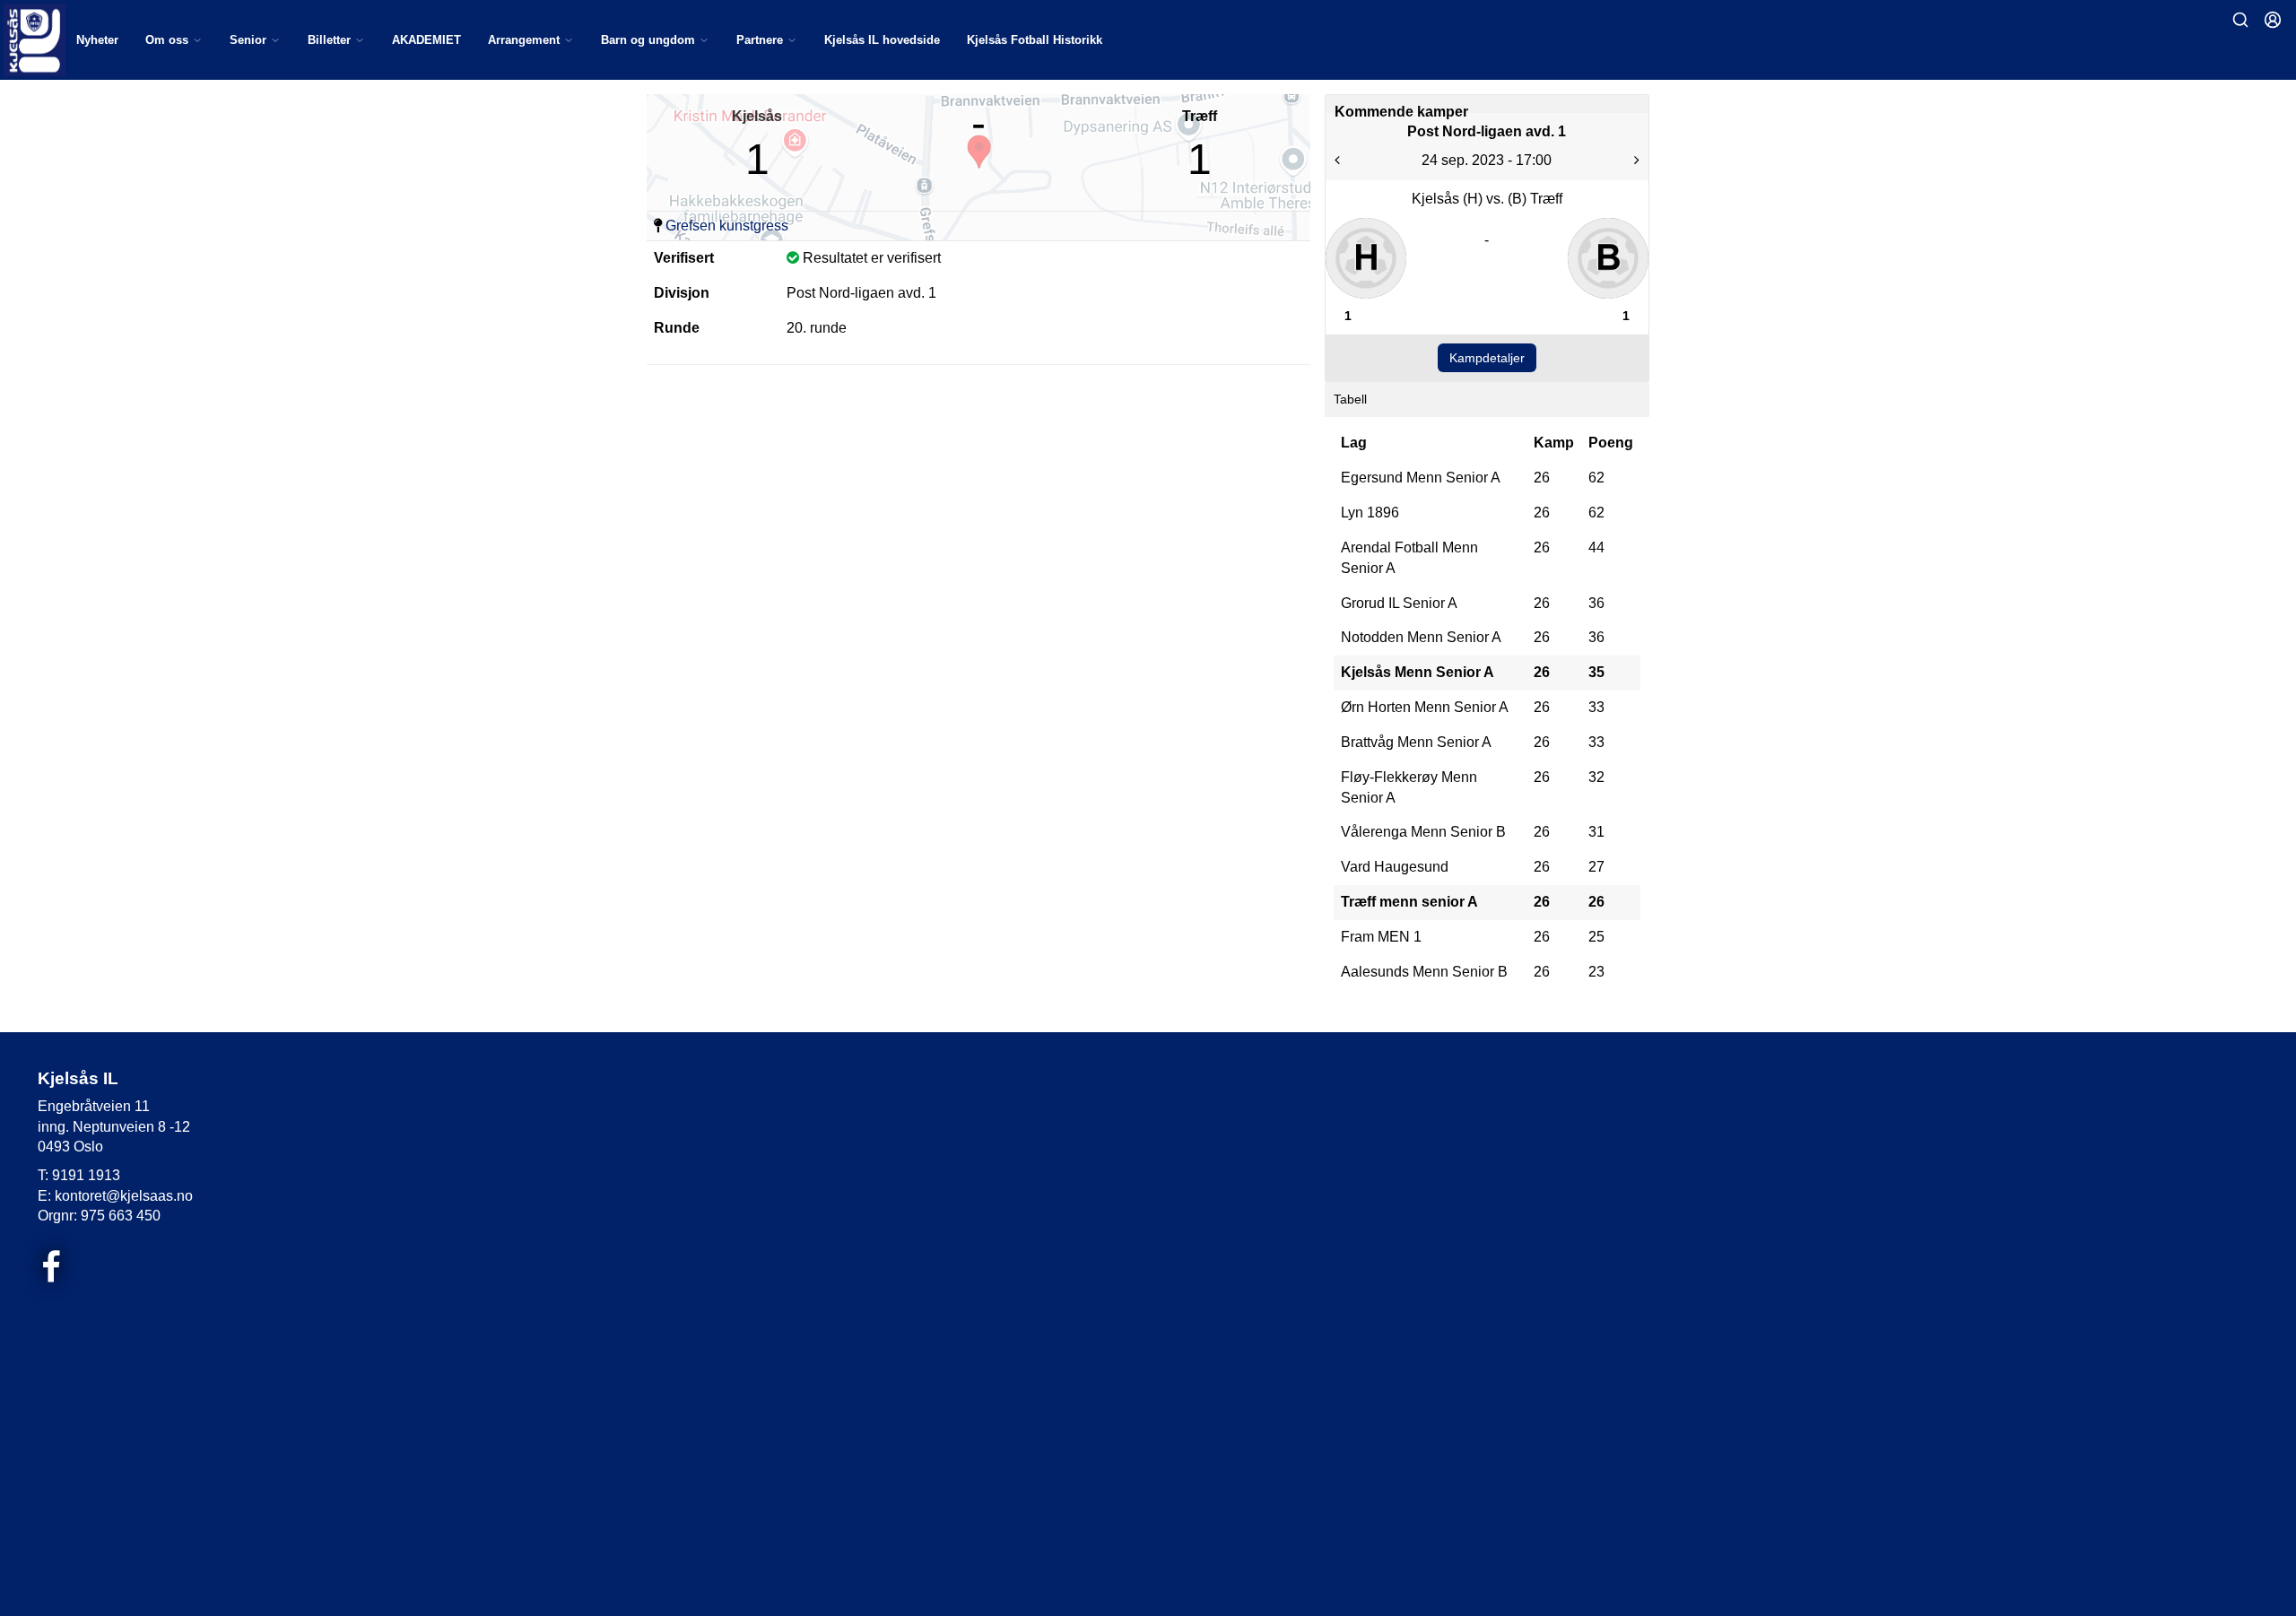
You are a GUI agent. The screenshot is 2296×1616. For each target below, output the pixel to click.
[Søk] (2240, 20)
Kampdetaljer (1487, 358)
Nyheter (97, 40)
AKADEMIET (426, 40)
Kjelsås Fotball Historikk (1035, 40)
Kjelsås (757, 116)
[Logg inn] (2273, 20)
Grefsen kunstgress (727, 226)
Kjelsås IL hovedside (882, 40)
